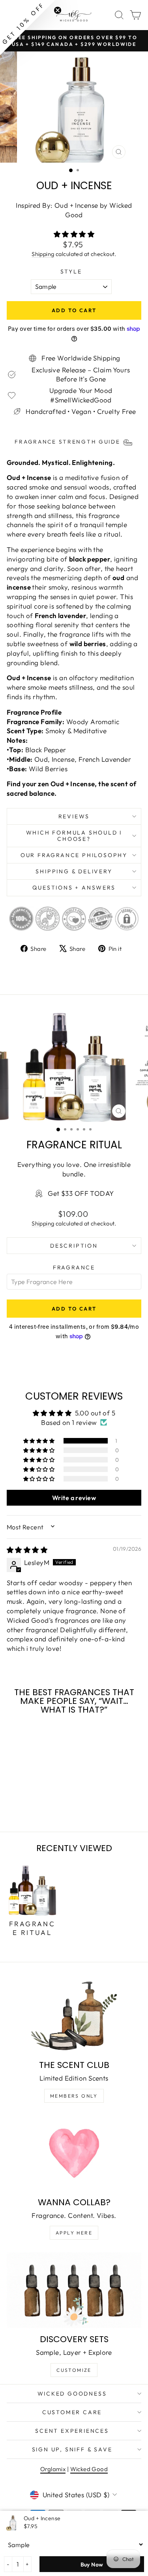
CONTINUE (39, 1306)
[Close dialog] (140, 1244)
